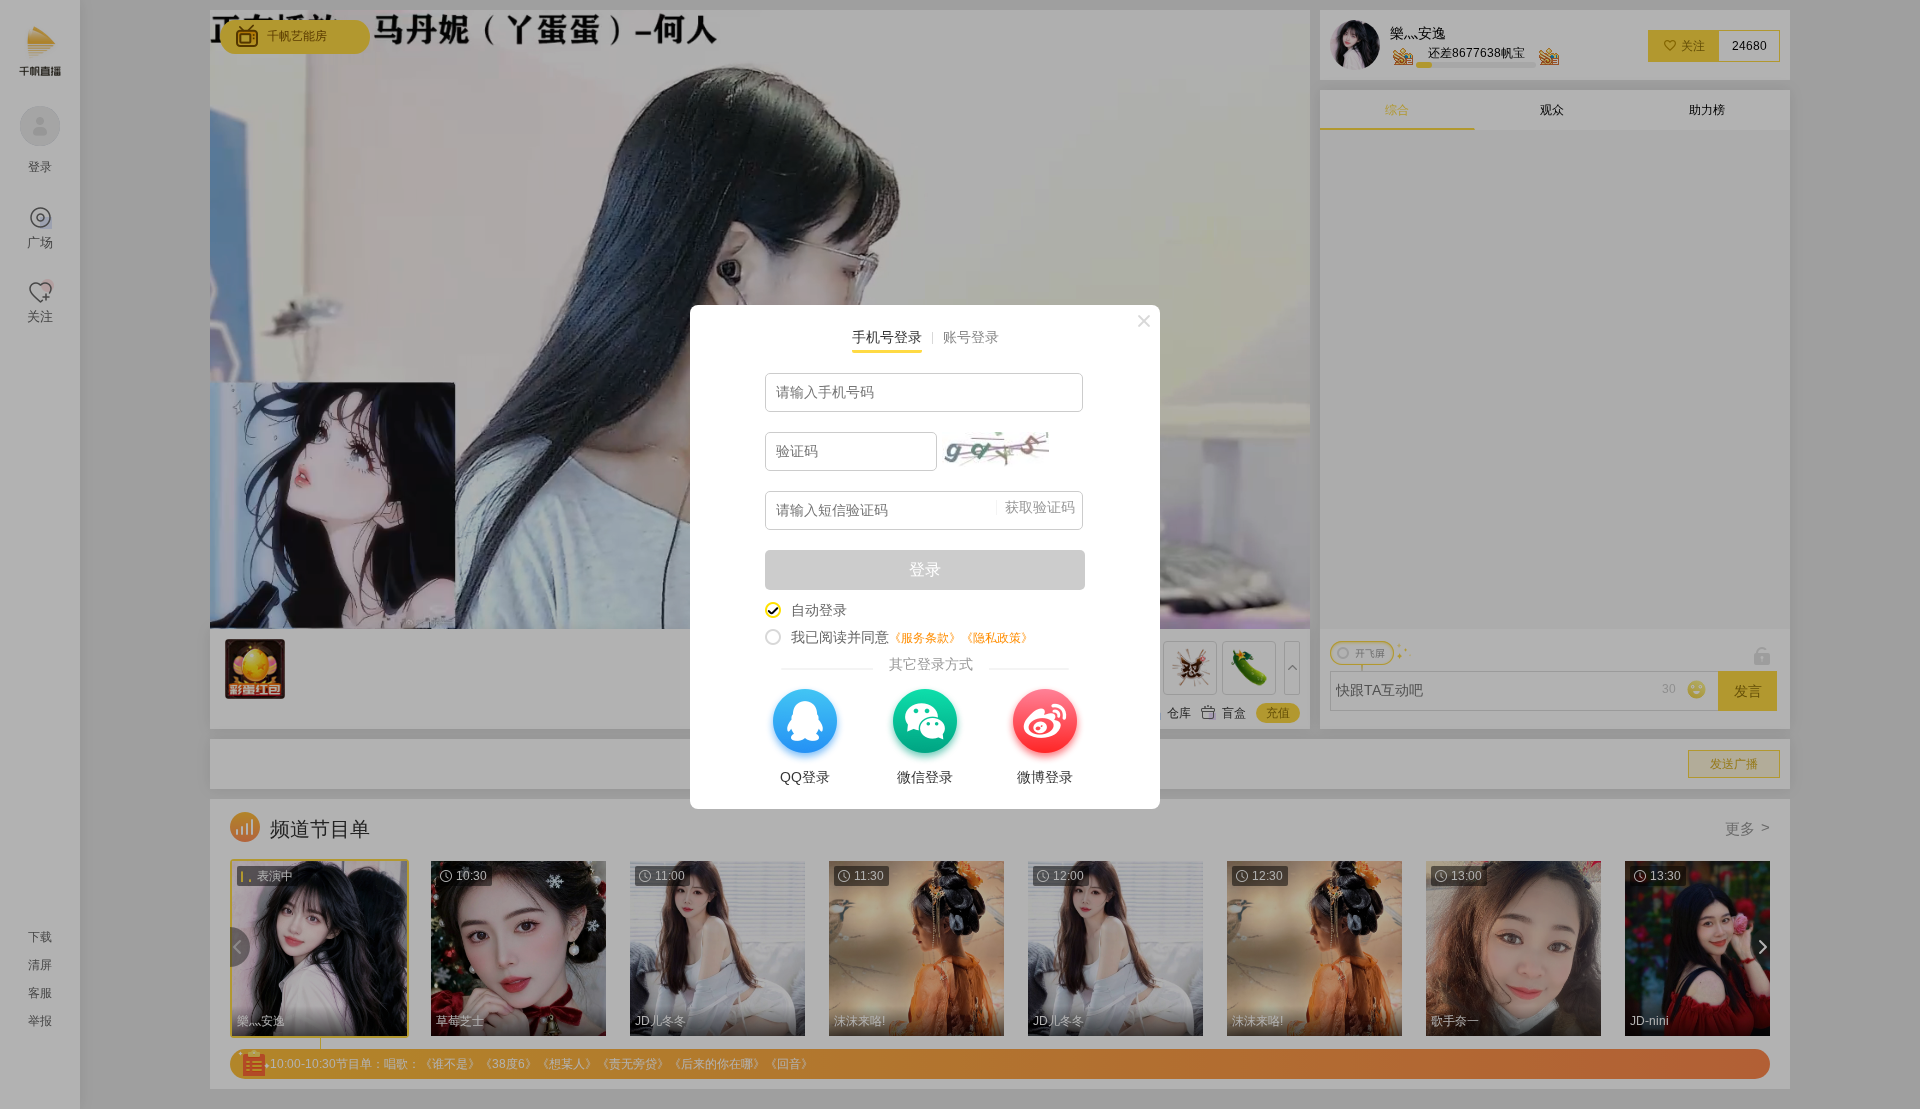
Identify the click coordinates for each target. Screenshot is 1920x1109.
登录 (925, 569)
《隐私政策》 (997, 638)
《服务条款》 (925, 638)
